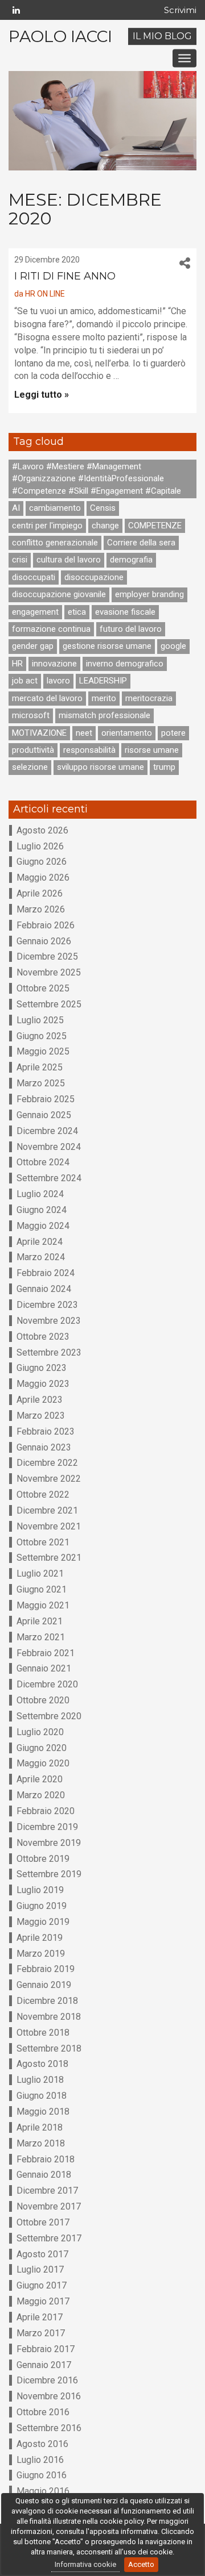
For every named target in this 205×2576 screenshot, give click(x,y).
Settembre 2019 (49, 1874)
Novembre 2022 (49, 1479)
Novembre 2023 (49, 1321)
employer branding (149, 594)
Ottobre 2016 (43, 2412)
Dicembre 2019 (47, 1827)
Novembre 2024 (49, 1147)
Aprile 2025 (40, 1067)
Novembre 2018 (49, 2017)
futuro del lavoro (131, 629)
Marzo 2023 (41, 1416)
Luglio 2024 (40, 1194)
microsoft (31, 715)
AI (16, 508)
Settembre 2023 (49, 1352)
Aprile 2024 (40, 1242)
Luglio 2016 (40, 2460)
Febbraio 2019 (46, 1969)
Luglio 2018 (40, 2080)
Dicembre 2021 (47, 1510)
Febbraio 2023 (46, 1431)
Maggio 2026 (43, 878)
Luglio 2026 (40, 846)
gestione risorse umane (107, 646)
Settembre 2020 (49, 1716)
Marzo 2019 (41, 1954)
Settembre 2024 (49, 1178)
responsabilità (89, 750)
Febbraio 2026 (46, 925)
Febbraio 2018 (46, 2159)
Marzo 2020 (41, 1795)
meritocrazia (149, 698)
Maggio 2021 (43, 1605)
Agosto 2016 (42, 2444)
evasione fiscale (125, 612)
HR (17, 664)
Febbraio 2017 (46, 2349)
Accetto (141, 2564)
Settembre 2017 (49, 2238)
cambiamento (55, 508)
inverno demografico (125, 664)
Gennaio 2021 (44, 1668)
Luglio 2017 (40, 2269)
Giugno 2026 (42, 862)
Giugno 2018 (42, 2096)
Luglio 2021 (40, 1573)
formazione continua (51, 629)
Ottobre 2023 (43, 1337)
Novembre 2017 (49, 2206)
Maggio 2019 (43, 1922)
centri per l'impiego (47, 526)
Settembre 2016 (49, 2428)
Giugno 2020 (42, 1748)
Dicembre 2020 (47, 1684)
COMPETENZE (155, 526)
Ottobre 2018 (43, 2033)
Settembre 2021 (49, 1558)
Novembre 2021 (49, 1526)
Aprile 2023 (40, 1400)
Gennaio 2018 (44, 2175)
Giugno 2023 (42, 1368)
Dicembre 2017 (47, 2191)
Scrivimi (180, 10)
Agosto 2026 (42, 830)
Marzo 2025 (41, 1083)
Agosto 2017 (42, 2254)
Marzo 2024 (41, 1257)
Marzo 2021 (41, 1637)
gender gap (33, 646)
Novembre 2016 (49, 2396)
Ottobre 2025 (43, 988)
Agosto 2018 (42, 2064)
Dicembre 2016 (47, 2380)
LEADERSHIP (103, 681)
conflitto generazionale (55, 543)
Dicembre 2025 (47, 956)
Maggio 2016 (43, 2491)
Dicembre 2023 (47, 1305)
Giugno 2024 (42, 1210)
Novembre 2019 (49, 1843)
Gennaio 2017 (44, 2365)
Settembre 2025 (49, 1004)
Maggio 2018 (43, 2112)
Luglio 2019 (40, 1890)
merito (104, 698)
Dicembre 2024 (47, 1131)
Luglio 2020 (40, 1732)
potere (173, 733)
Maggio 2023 (43, 1384)
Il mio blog (162, 36)
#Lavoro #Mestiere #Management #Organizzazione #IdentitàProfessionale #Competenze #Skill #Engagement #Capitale (97, 479)
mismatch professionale (104, 715)
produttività (33, 750)
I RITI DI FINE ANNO (65, 276)
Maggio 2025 (43, 1051)
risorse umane (152, 750)
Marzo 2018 (41, 2143)
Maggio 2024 (43, 1226)
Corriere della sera (141, 543)
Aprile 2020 (40, 1779)
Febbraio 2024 (46, 1273)
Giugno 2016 (42, 2475)
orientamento (127, 733)
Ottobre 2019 (43, 1859)
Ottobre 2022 (43, 1495)
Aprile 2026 (40, 893)
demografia (131, 560)
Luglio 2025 (40, 1020)
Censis (103, 508)
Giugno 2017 (42, 2285)
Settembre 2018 (49, 2048)
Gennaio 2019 (44, 1985)
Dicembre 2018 (47, 2001)
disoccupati (34, 577)
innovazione (54, 664)
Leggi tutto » (42, 395)
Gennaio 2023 (44, 1447)
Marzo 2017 (41, 2333)
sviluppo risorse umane (101, 767)
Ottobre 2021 (43, 1542)
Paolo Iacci (60, 36)
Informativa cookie (85, 2564)
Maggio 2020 (43, 1763)
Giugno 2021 (42, 1589)
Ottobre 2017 (43, 2222)
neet (84, 733)
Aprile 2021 (40, 1621)
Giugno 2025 (42, 1036)
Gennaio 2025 (44, 1115)
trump (164, 767)
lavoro (58, 681)
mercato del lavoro (47, 698)
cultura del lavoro (69, 560)
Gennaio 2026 (44, 941)
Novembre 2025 (49, 972)
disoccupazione (94, 577)
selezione (30, 767)
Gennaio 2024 (44, 1289)
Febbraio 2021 (46, 1653)
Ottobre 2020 (43, 1700)
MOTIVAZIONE (39, 733)
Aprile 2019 (40, 1938)
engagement (35, 612)
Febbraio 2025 (46, 1099)
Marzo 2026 (41, 909)
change (105, 526)
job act (25, 681)
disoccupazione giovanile (59, 594)
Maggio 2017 (43, 2301)
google (173, 646)
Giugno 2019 (42, 1906)
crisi (20, 560)
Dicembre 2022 (47, 1463)
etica (77, 612)
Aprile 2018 (40, 2127)
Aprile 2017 (40, 2317)
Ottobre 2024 (43, 1162)
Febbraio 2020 (46, 1811)
